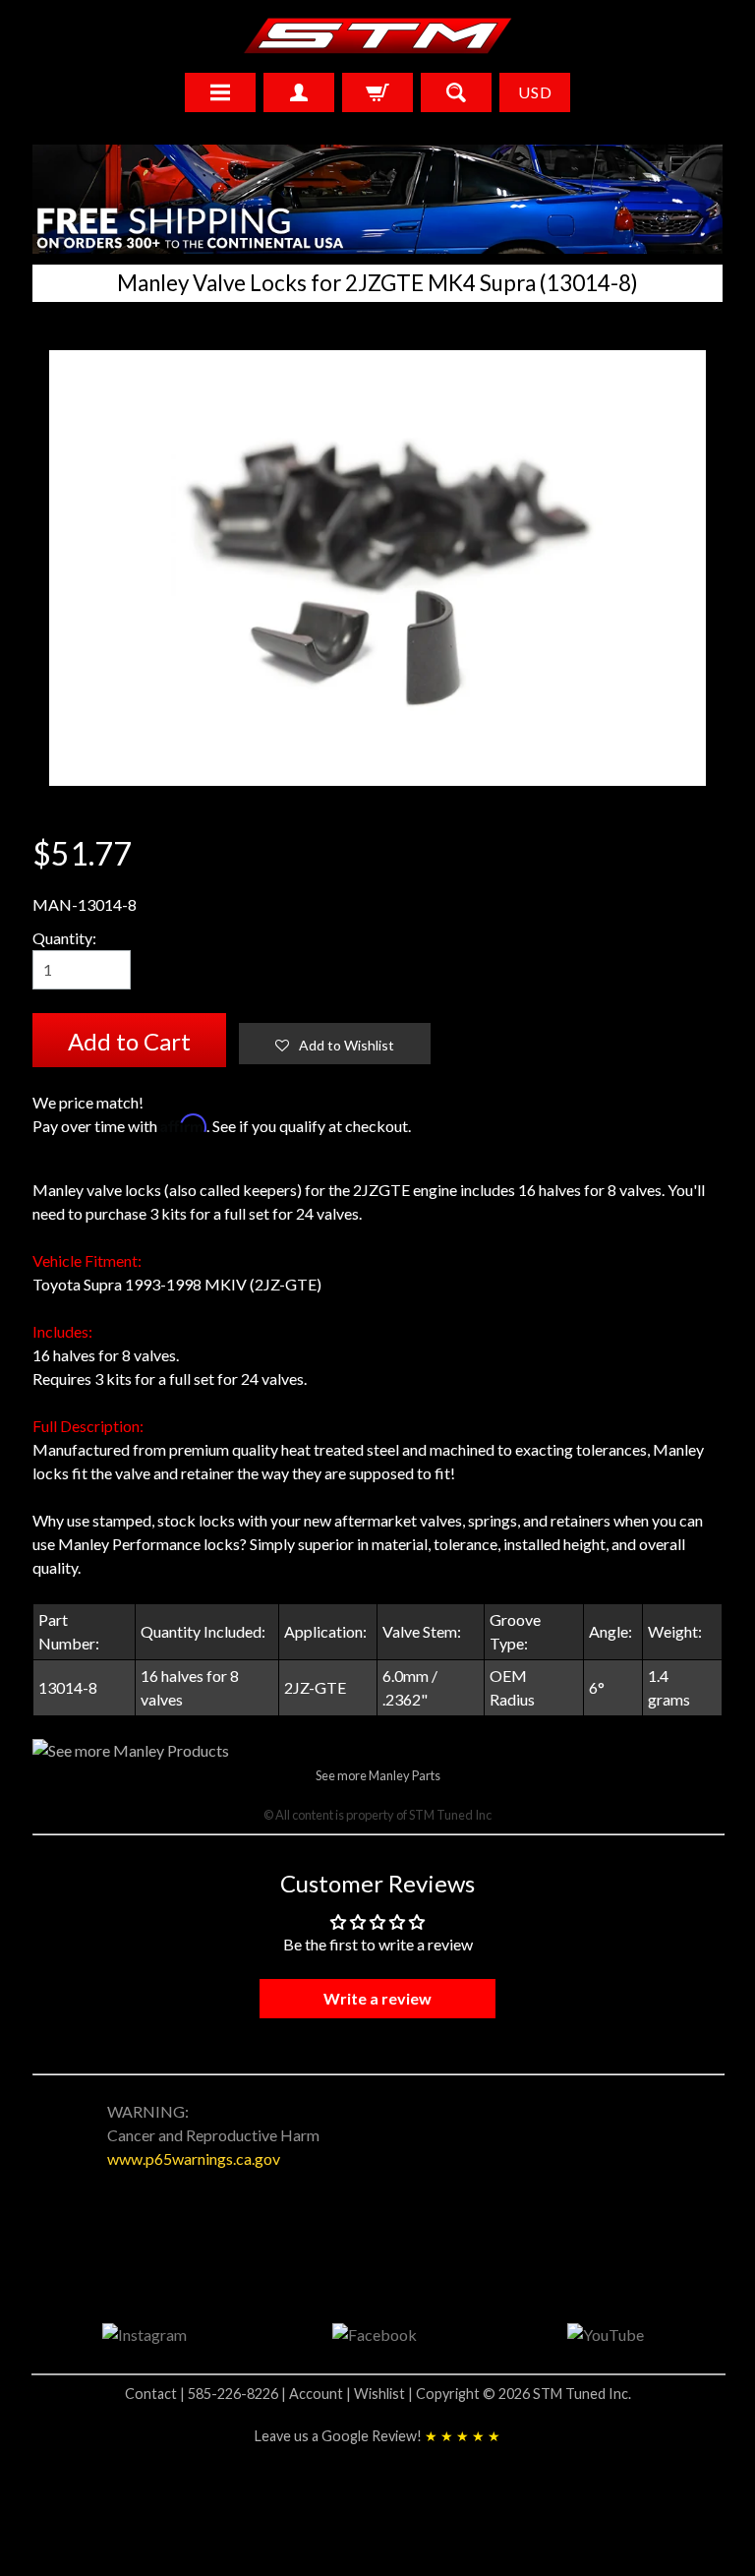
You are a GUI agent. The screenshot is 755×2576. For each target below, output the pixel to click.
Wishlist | (385, 2394)
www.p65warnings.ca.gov (194, 2158)
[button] (335, 1044)
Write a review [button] (377, 1998)
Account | (321, 2394)
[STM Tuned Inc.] (378, 35)
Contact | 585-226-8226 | (207, 2394)
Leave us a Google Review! (377, 2436)
